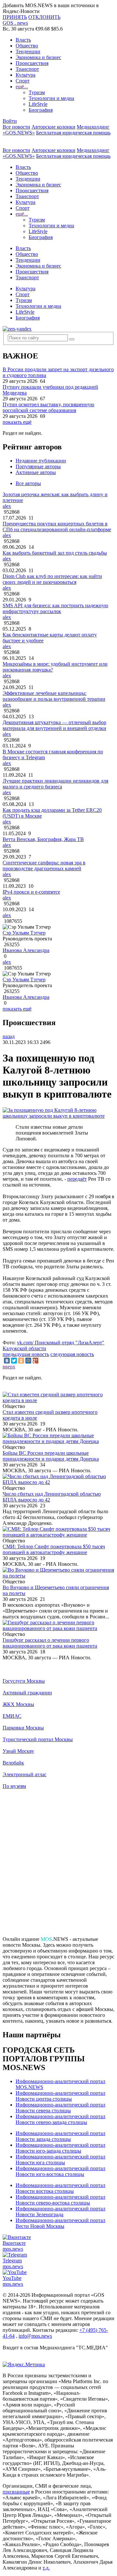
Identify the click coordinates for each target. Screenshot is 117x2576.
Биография (41, 110)
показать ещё (17, 422)
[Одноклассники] (21, 1361)
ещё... (22, 87)
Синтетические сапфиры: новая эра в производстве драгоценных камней (44, 866)
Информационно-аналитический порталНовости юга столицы (60, 2160)
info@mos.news (35, 2336)
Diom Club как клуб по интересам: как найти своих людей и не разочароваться (52, 579)
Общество (27, 46)
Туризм (37, 92)
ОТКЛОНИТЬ (44, 17)
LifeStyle (38, 104)
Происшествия (32, 63)
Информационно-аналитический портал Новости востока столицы (60, 2188)
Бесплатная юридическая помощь (73, 133)
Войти (10, 121)
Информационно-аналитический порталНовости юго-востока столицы (60, 2171)
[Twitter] (14, 1361)
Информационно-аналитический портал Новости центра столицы (60, 2096)
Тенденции (28, 51)
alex (7, 506)
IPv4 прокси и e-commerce (31, 892)
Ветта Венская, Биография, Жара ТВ (43, 839)
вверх (9, 1367)
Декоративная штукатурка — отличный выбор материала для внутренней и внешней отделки (54, 725)
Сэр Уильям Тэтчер (24, 933)
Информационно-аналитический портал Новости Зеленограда (60, 2212)
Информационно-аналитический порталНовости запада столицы (60, 2136)
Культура (26, 75)
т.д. (46, 2568)
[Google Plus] (35, 1361)
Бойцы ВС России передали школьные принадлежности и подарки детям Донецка (51, 1456)
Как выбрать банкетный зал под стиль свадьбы (55, 553)
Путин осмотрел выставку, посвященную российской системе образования (48, 407)
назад (9, 1036)
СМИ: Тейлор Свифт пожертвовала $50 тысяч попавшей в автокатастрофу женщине (54, 1549)
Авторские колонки (53, 127)
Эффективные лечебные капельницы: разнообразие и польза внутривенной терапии (54, 696)
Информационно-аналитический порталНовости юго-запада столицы (60, 2148)
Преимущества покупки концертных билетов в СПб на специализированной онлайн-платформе (57, 527)
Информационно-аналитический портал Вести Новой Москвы (60, 2223)
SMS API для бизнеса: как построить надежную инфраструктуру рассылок (55, 608)
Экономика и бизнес (38, 57)
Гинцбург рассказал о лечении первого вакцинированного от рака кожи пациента (50, 1643)
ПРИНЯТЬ (15, 17)
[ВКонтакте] (7, 1361)
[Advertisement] (58, 1866)
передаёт (77, 1179)
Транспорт (27, 69)
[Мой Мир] (28, 1361)
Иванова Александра (26, 950)
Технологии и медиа (51, 98)
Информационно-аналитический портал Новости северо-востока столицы (60, 2200)
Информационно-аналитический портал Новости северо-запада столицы (60, 2119)
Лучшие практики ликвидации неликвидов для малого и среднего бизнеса (55, 784)
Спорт (23, 81)
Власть (23, 40)
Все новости (16, 127)
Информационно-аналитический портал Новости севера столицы (60, 2108)
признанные (16, 2492)
